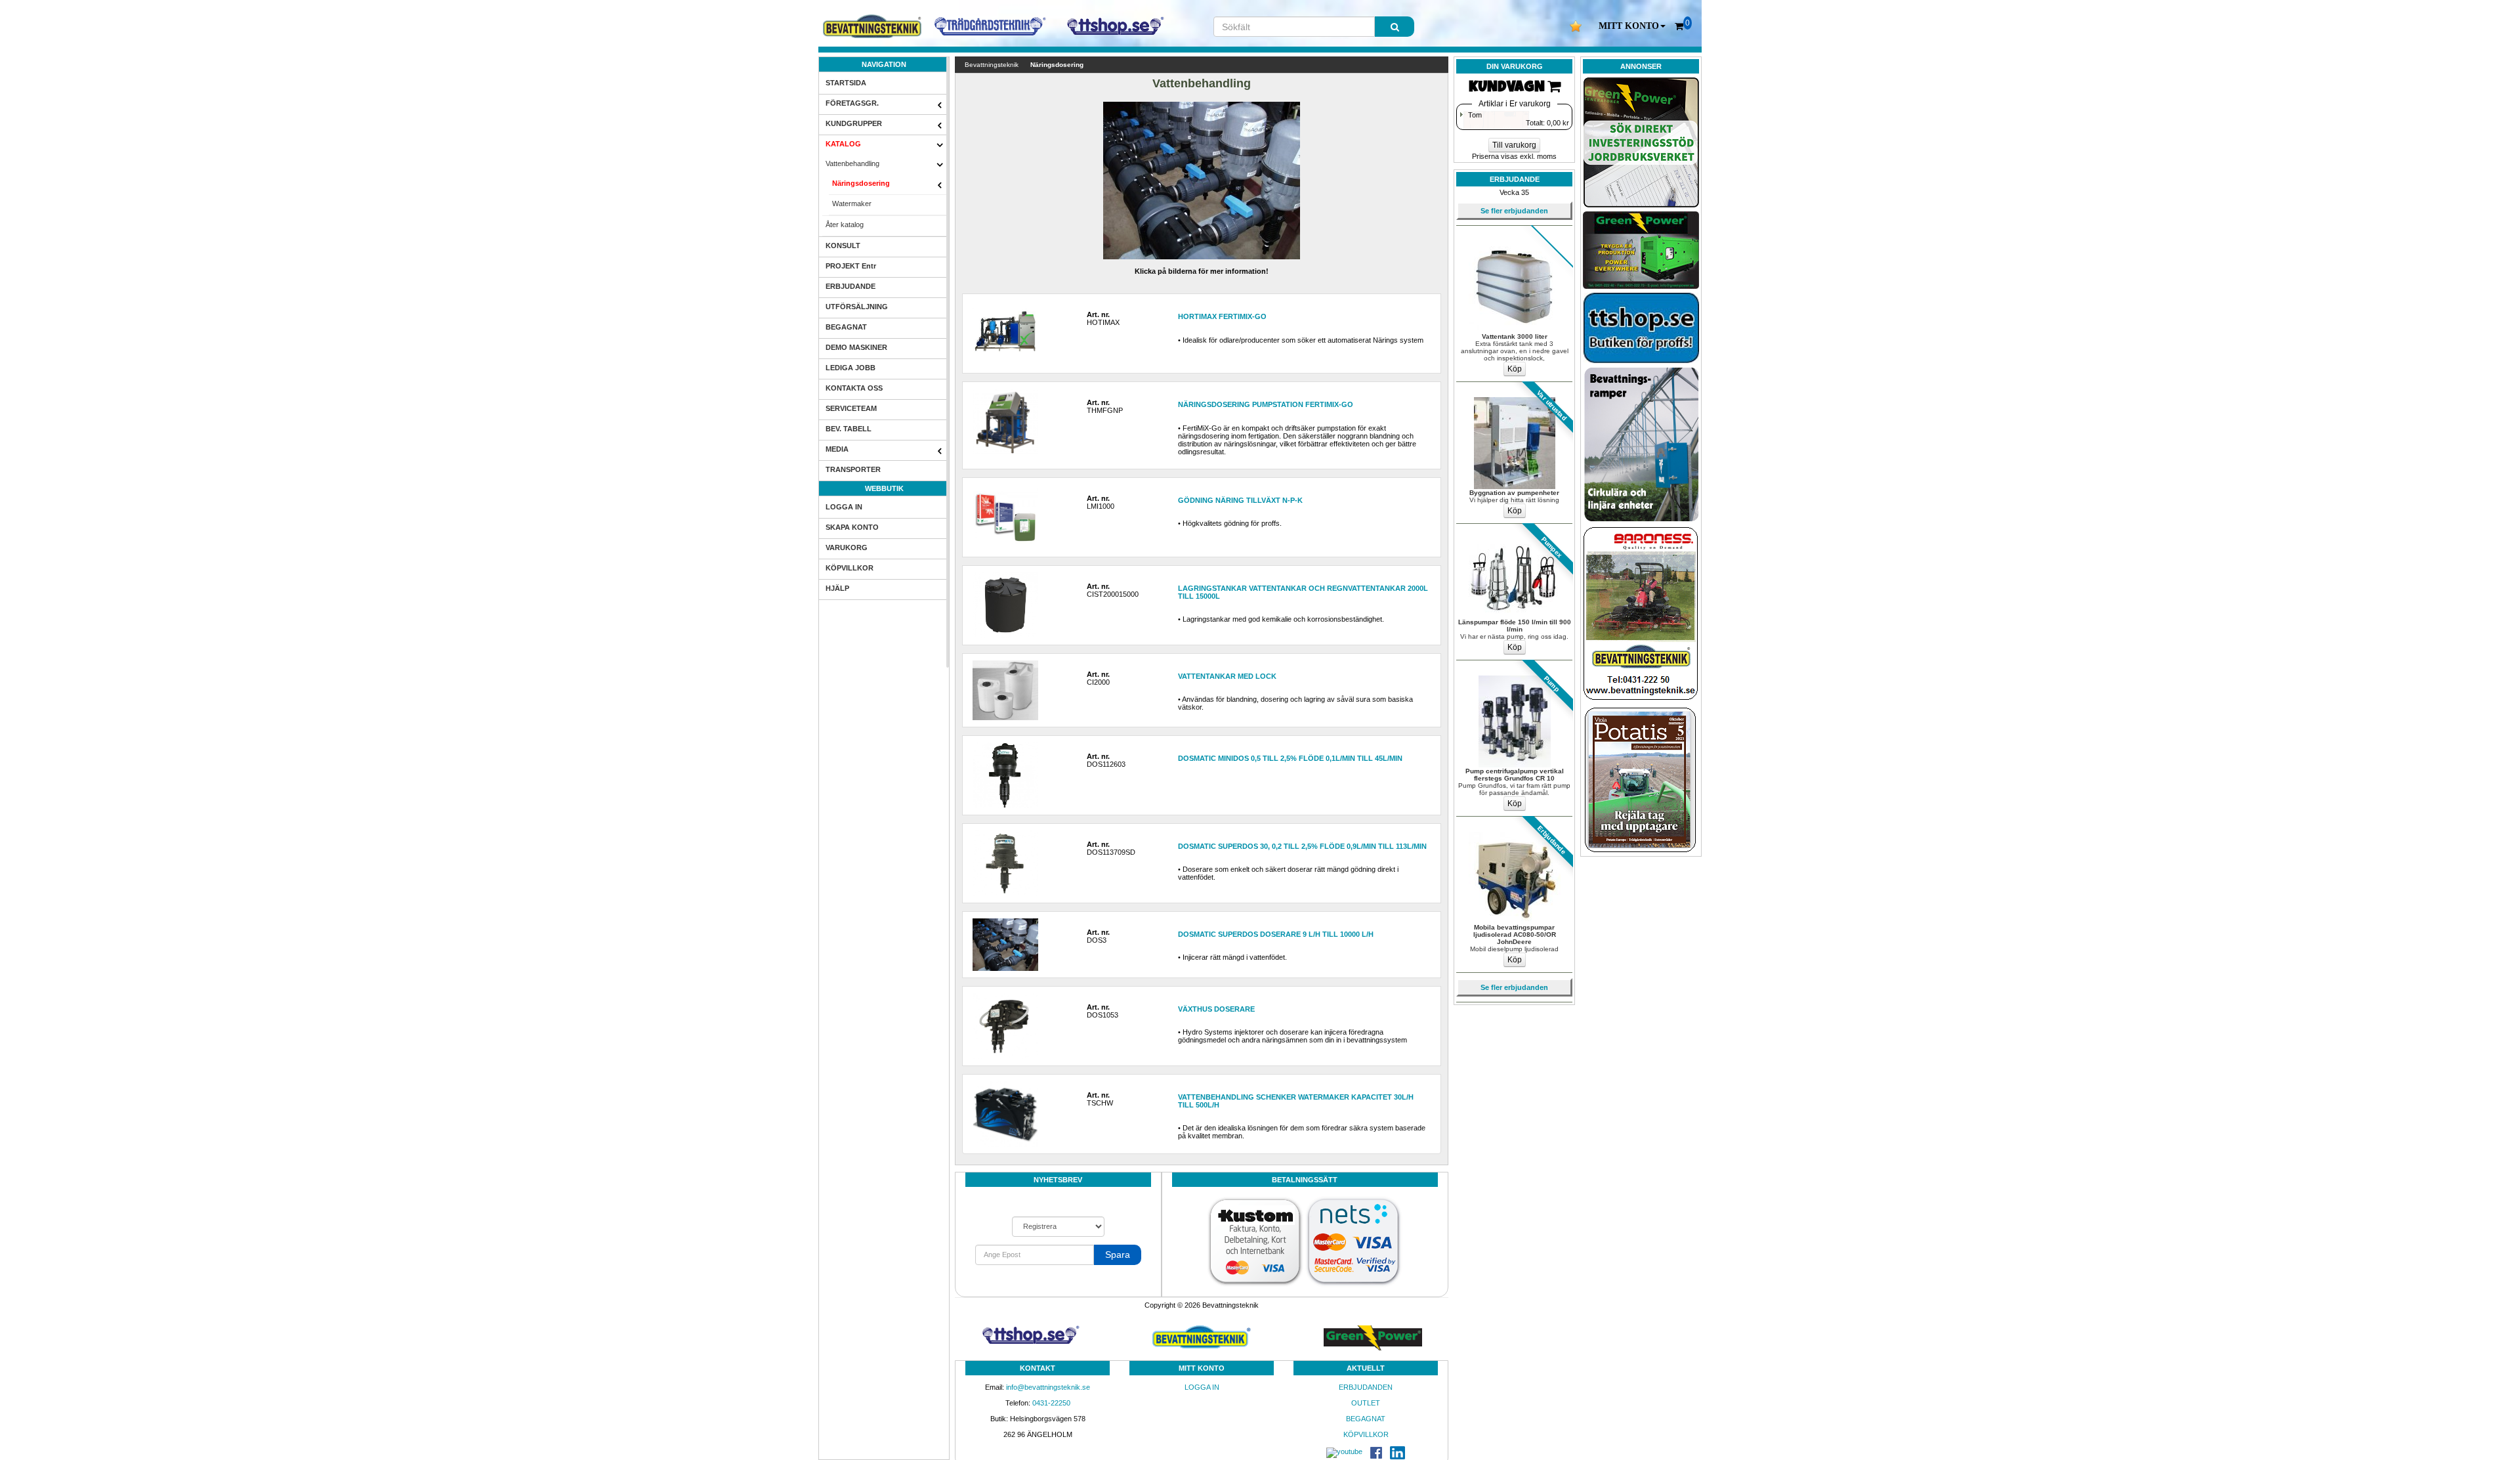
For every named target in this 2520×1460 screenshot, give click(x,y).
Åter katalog (845, 225)
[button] (1632, 26)
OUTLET (1366, 1403)
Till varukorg (1514, 145)
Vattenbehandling (852, 163)
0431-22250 (1051, 1403)
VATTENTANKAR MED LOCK (1227, 676)
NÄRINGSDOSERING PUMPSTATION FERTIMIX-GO (1266, 404)
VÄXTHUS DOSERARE (1216, 1009)
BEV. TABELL (849, 429)
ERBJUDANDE (850, 286)
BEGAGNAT (846, 327)
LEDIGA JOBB (850, 368)
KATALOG (843, 144)
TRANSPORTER (853, 469)
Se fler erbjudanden (1514, 211)
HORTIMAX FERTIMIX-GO (1222, 316)
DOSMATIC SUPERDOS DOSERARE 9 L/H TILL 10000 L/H (1276, 934)
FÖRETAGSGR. (852, 103)
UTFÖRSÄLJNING (857, 307)
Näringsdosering (861, 183)
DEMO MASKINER (856, 347)
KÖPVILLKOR (850, 568)
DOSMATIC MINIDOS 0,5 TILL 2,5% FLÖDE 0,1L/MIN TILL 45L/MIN (1290, 758)
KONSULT (843, 246)
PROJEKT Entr (851, 266)
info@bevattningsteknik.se (1048, 1387)
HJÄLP (837, 588)
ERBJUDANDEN (1366, 1387)
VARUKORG (847, 547)
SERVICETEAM (851, 408)
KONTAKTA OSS (854, 388)
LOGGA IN (844, 507)
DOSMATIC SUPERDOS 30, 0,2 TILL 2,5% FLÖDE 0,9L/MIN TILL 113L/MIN (1302, 846)
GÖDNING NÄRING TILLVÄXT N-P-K (1240, 500)
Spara (1118, 1255)
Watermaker (852, 204)
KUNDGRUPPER (854, 123)
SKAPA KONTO (852, 527)
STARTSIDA (846, 83)
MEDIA (837, 449)
